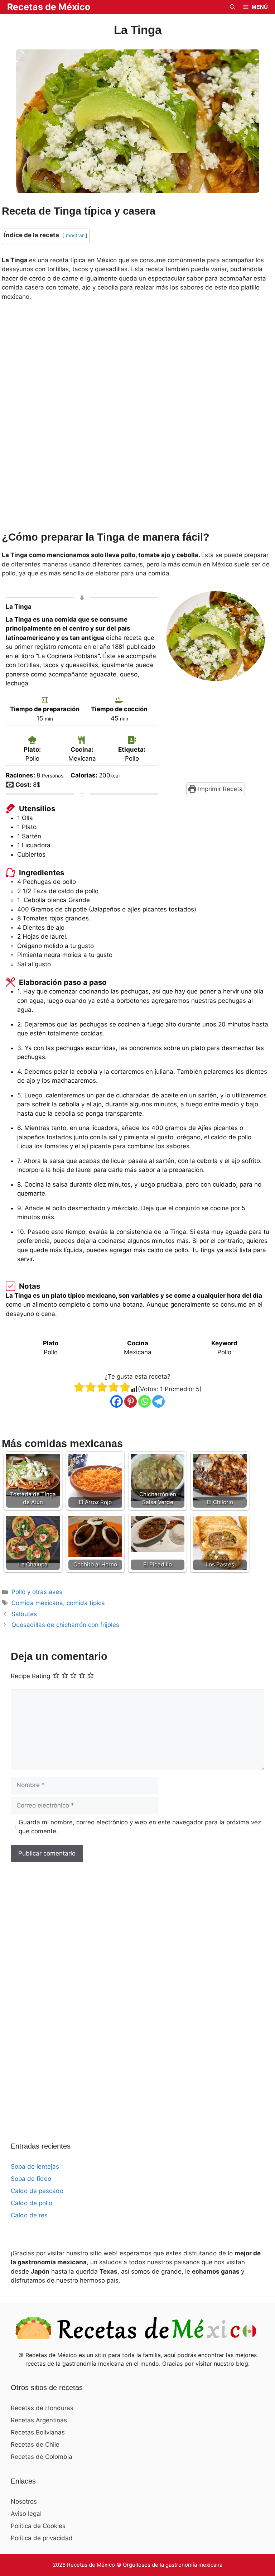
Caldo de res (29, 2215)
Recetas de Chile (35, 2445)
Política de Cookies (38, 2526)
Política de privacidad (42, 2538)
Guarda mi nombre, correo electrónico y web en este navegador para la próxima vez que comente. (140, 1827)
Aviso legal (26, 2514)
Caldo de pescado (37, 2191)
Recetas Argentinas (39, 2420)
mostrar (75, 235)
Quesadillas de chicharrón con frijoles (65, 1625)
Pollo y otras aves (37, 1592)
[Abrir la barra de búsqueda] (233, 7)
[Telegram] (158, 1401)
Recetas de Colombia (42, 2457)
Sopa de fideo (31, 2179)
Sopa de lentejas (35, 2166)
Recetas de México (49, 7)
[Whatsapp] (144, 1401)
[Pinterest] (131, 1401)
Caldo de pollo (32, 2203)
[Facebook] (117, 1401)
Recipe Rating (30, 1676)
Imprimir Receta (219, 789)
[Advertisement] (137, 418)
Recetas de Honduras (42, 2408)
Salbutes (24, 1614)
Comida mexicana (37, 1603)
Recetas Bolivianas (38, 2432)
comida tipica (86, 1603)
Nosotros (24, 2501)
